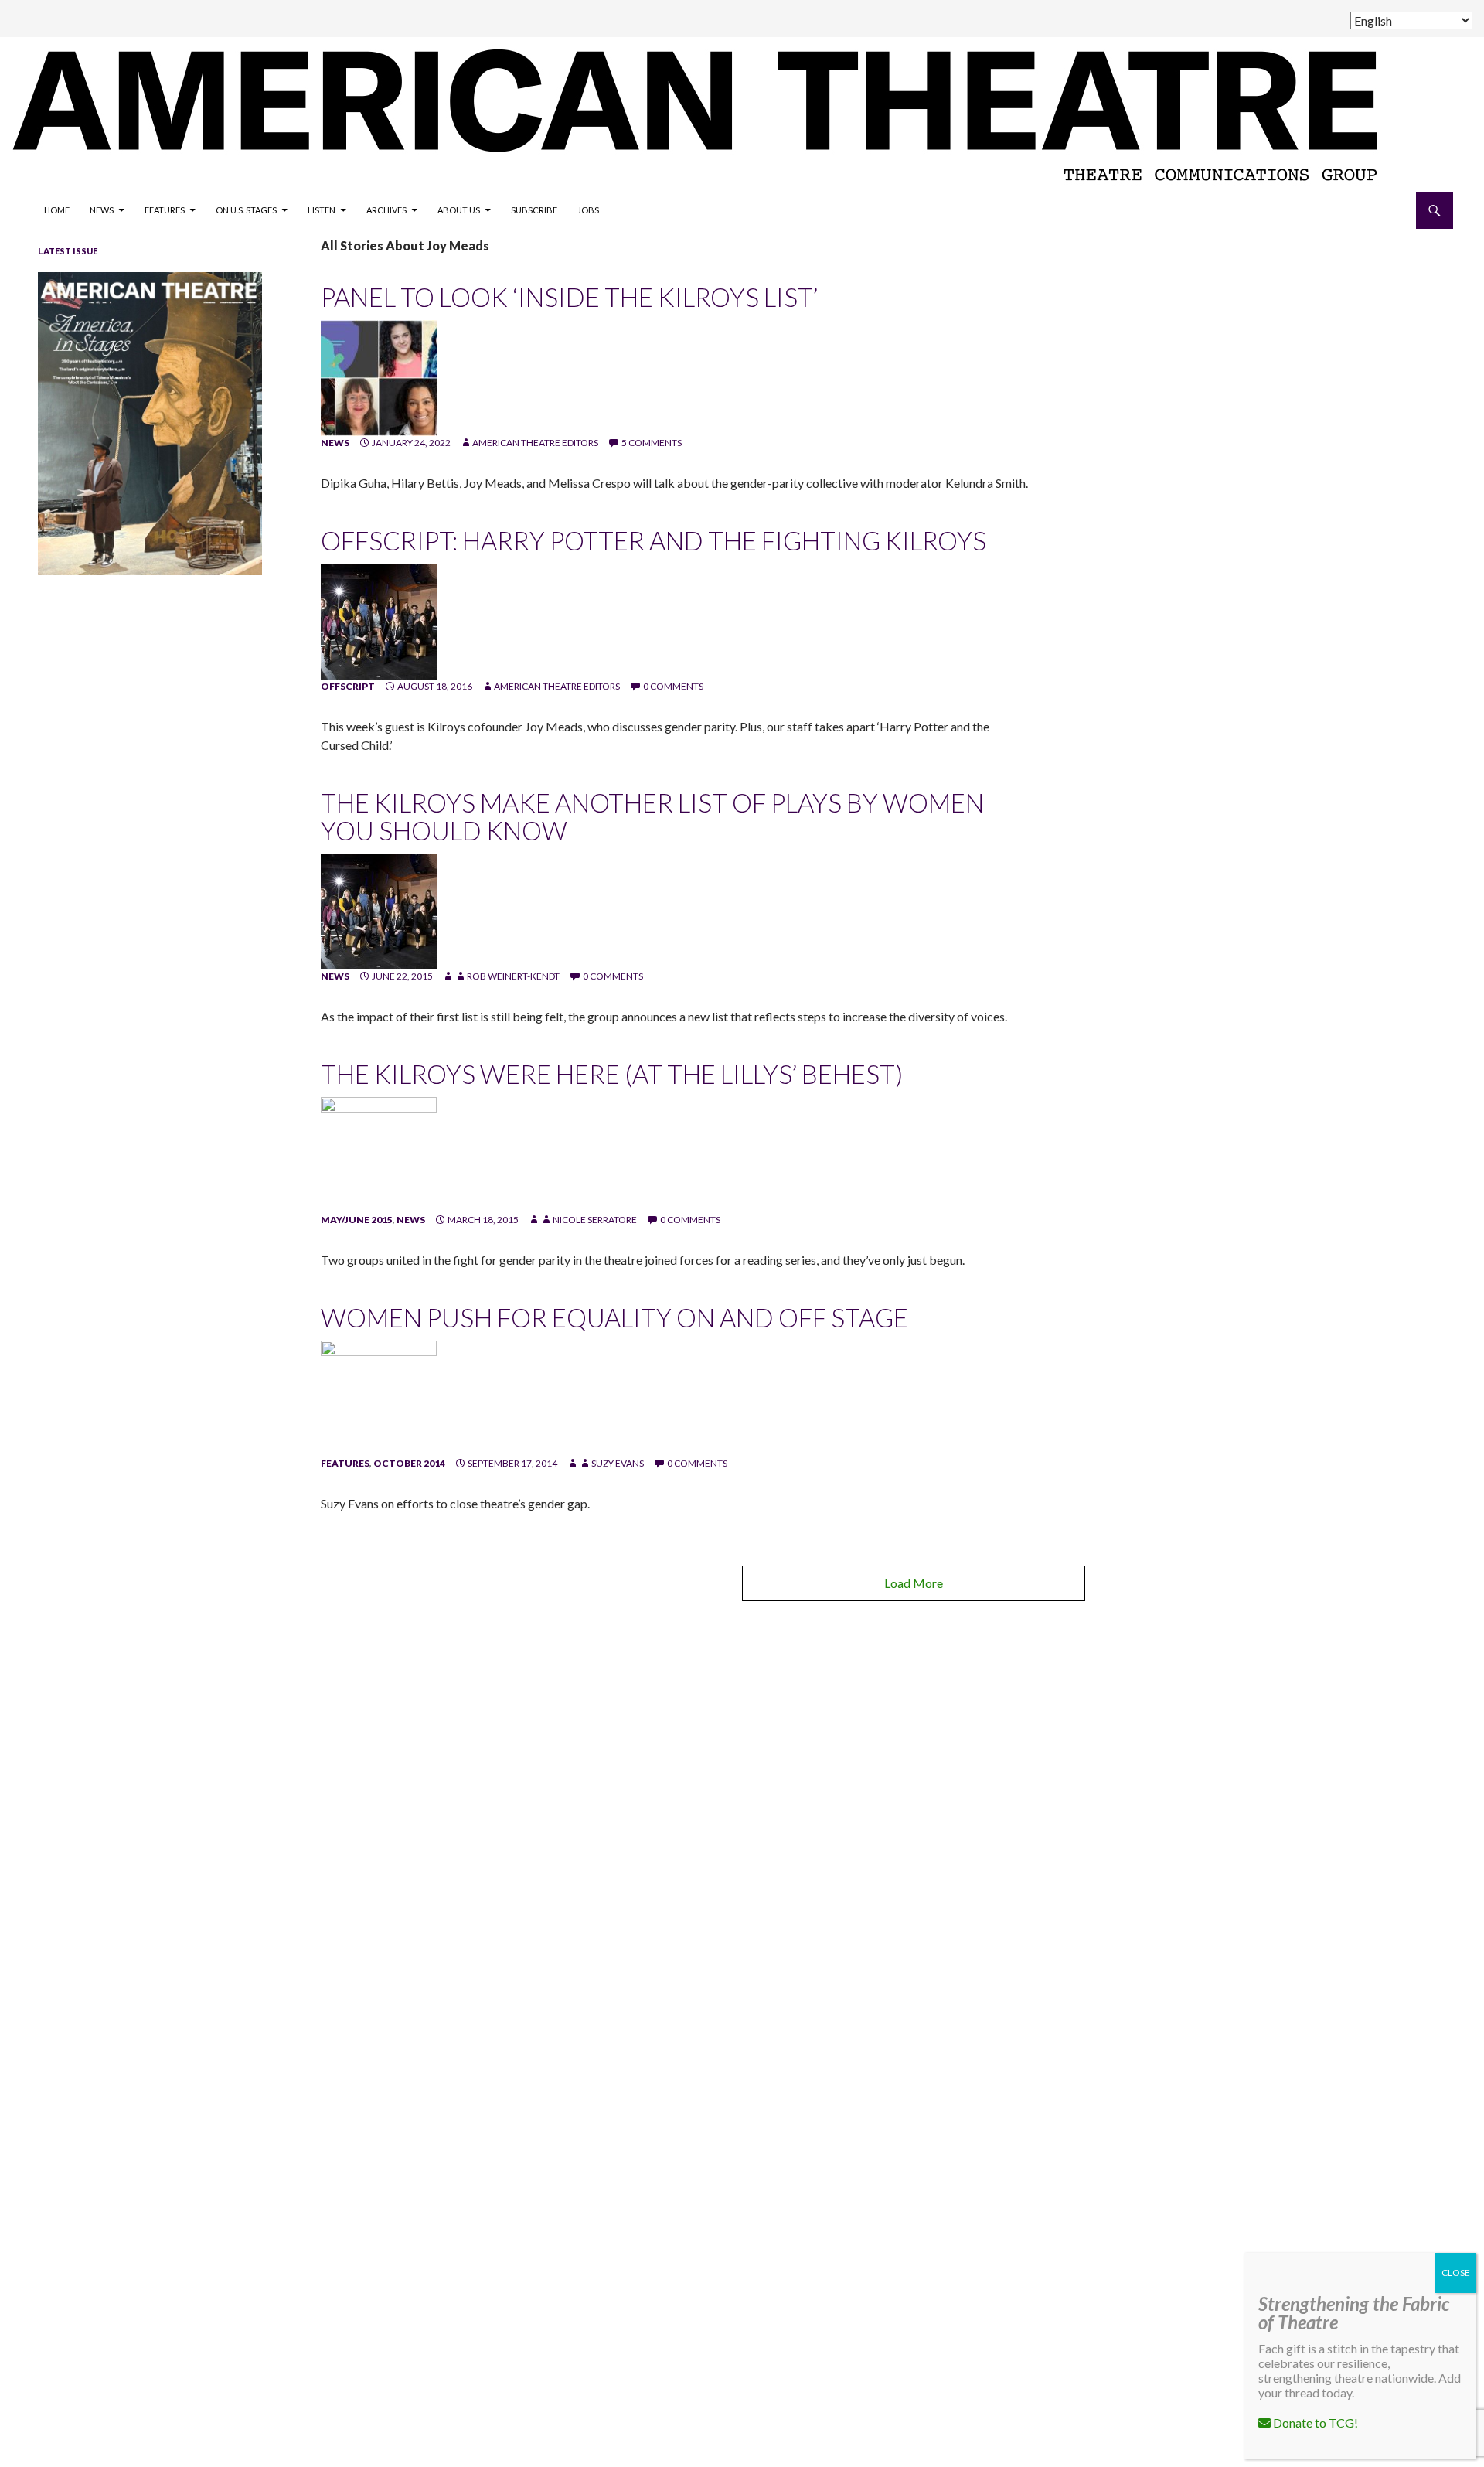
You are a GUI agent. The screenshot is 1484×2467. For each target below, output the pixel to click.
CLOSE (1456, 2273)
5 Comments (652, 443)
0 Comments (673, 686)
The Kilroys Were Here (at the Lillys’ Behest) (612, 1074)
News (102, 210)
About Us (459, 210)
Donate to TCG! (1314, 2423)
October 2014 (409, 1463)
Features (165, 210)
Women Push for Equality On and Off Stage (614, 1317)
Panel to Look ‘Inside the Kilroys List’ (569, 297)
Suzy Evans (618, 1463)
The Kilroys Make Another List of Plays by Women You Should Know (652, 816)
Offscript (348, 686)
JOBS (588, 210)
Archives (386, 210)
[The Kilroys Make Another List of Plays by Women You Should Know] (379, 910)
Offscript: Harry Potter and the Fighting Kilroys (654, 540)
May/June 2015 (357, 1220)
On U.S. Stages (246, 210)
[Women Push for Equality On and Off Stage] (379, 1397)
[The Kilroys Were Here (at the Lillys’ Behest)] (379, 1154)
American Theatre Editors (535, 443)
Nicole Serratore (595, 1220)
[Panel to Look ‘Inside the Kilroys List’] (379, 377)
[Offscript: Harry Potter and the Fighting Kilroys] (379, 620)
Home (57, 210)
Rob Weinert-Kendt (513, 976)
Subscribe (534, 210)
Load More (914, 1583)
